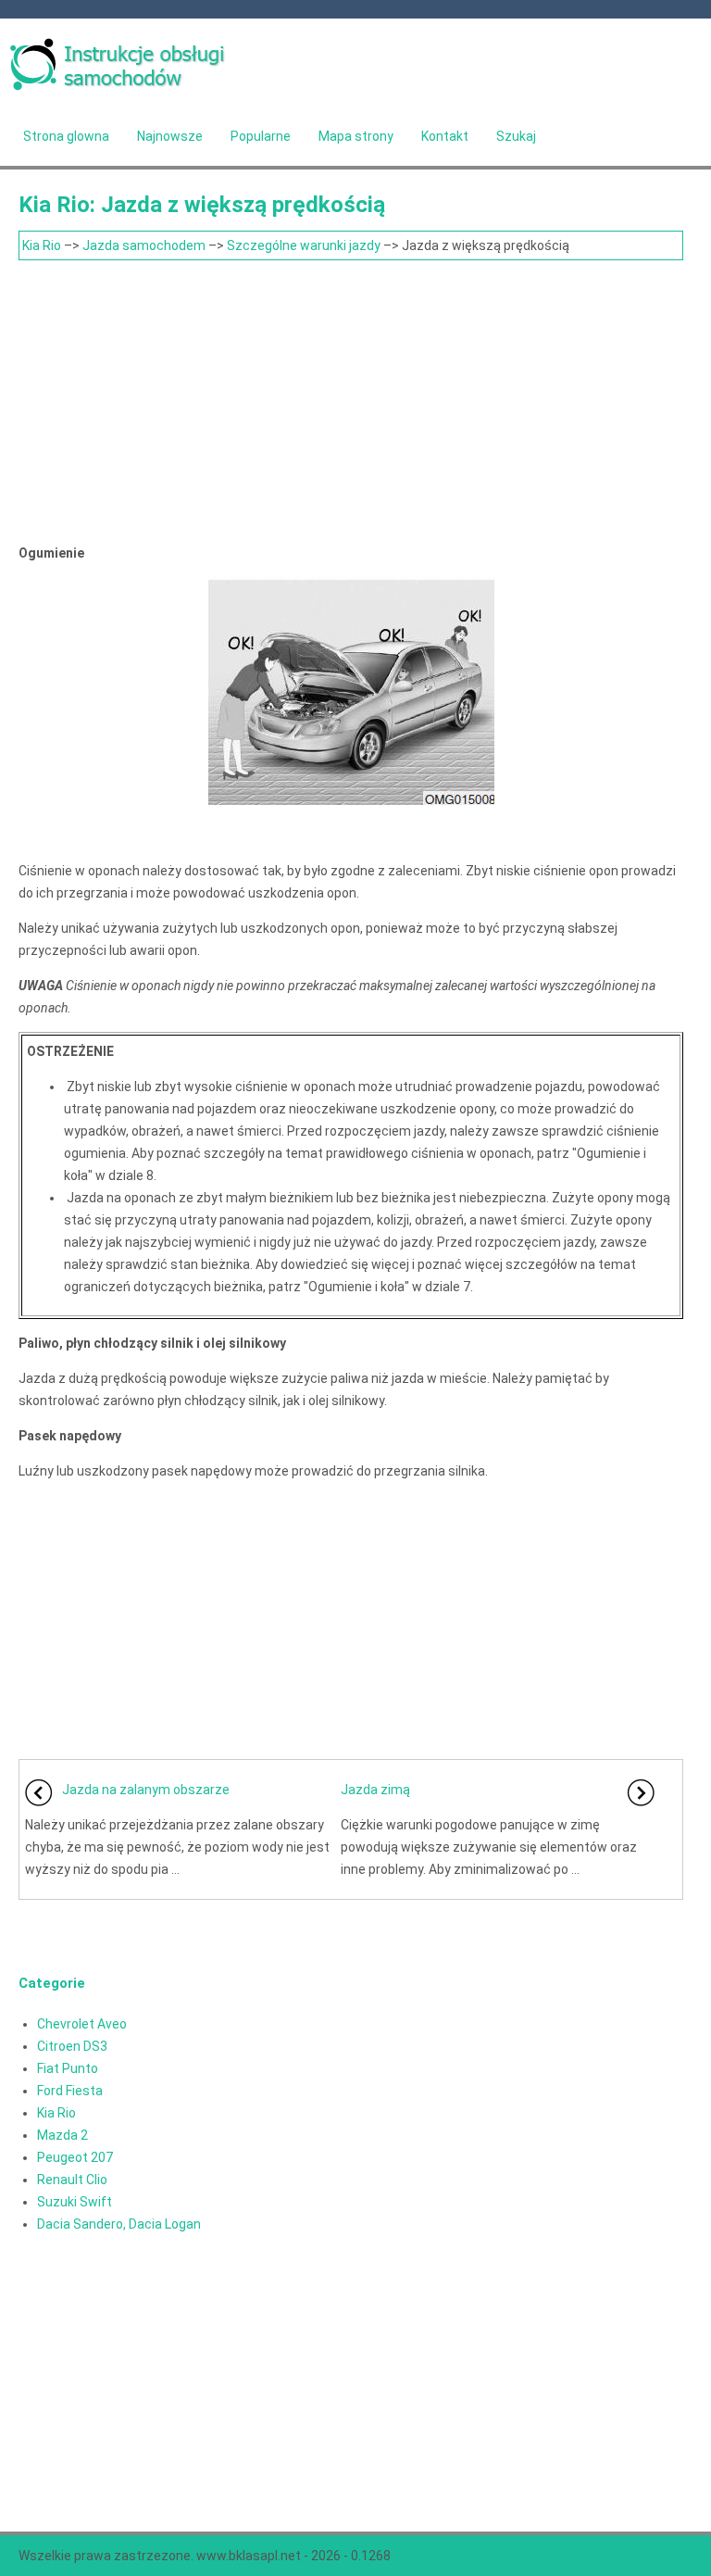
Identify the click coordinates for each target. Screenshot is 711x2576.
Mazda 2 (62, 2135)
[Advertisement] (351, 399)
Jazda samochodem (144, 245)
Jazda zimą (375, 1790)
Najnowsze (170, 136)
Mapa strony (356, 136)
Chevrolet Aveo (82, 2024)
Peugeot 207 (75, 2157)
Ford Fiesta (70, 2091)
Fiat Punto (68, 2068)
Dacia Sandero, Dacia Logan (119, 2224)
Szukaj (516, 136)
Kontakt (445, 136)
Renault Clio (72, 2180)
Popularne (261, 136)
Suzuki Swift (75, 2202)
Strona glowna (66, 136)
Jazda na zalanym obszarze (146, 1790)
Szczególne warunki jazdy (304, 245)
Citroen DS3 (72, 2046)
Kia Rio (42, 245)
